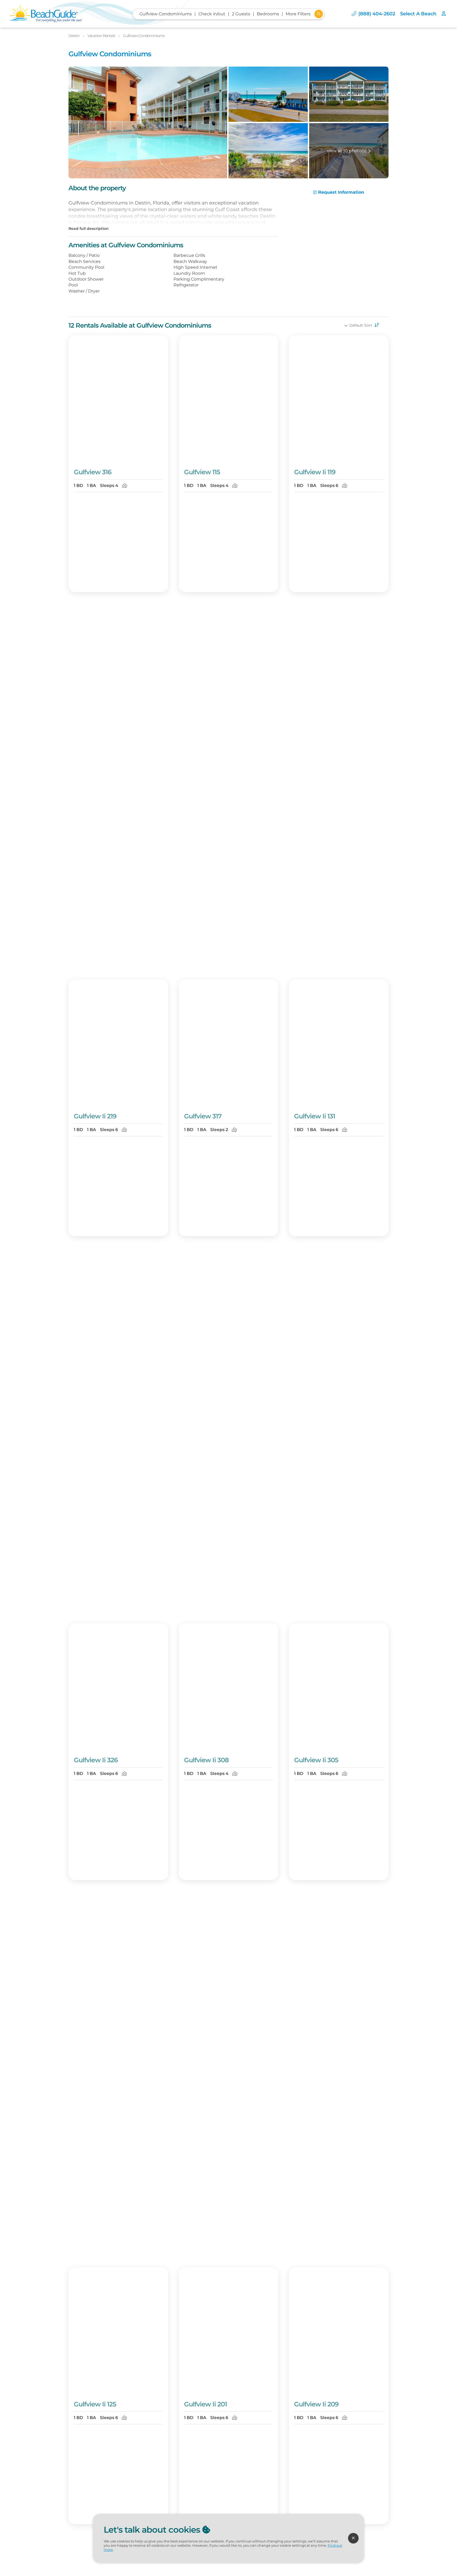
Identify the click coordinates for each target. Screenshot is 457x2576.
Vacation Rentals (102, 36)
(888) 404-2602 (377, 14)
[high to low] (376, 325)
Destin (74, 36)
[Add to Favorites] (160, 456)
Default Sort (361, 325)
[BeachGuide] (46, 14)
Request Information (341, 192)
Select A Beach (418, 14)
